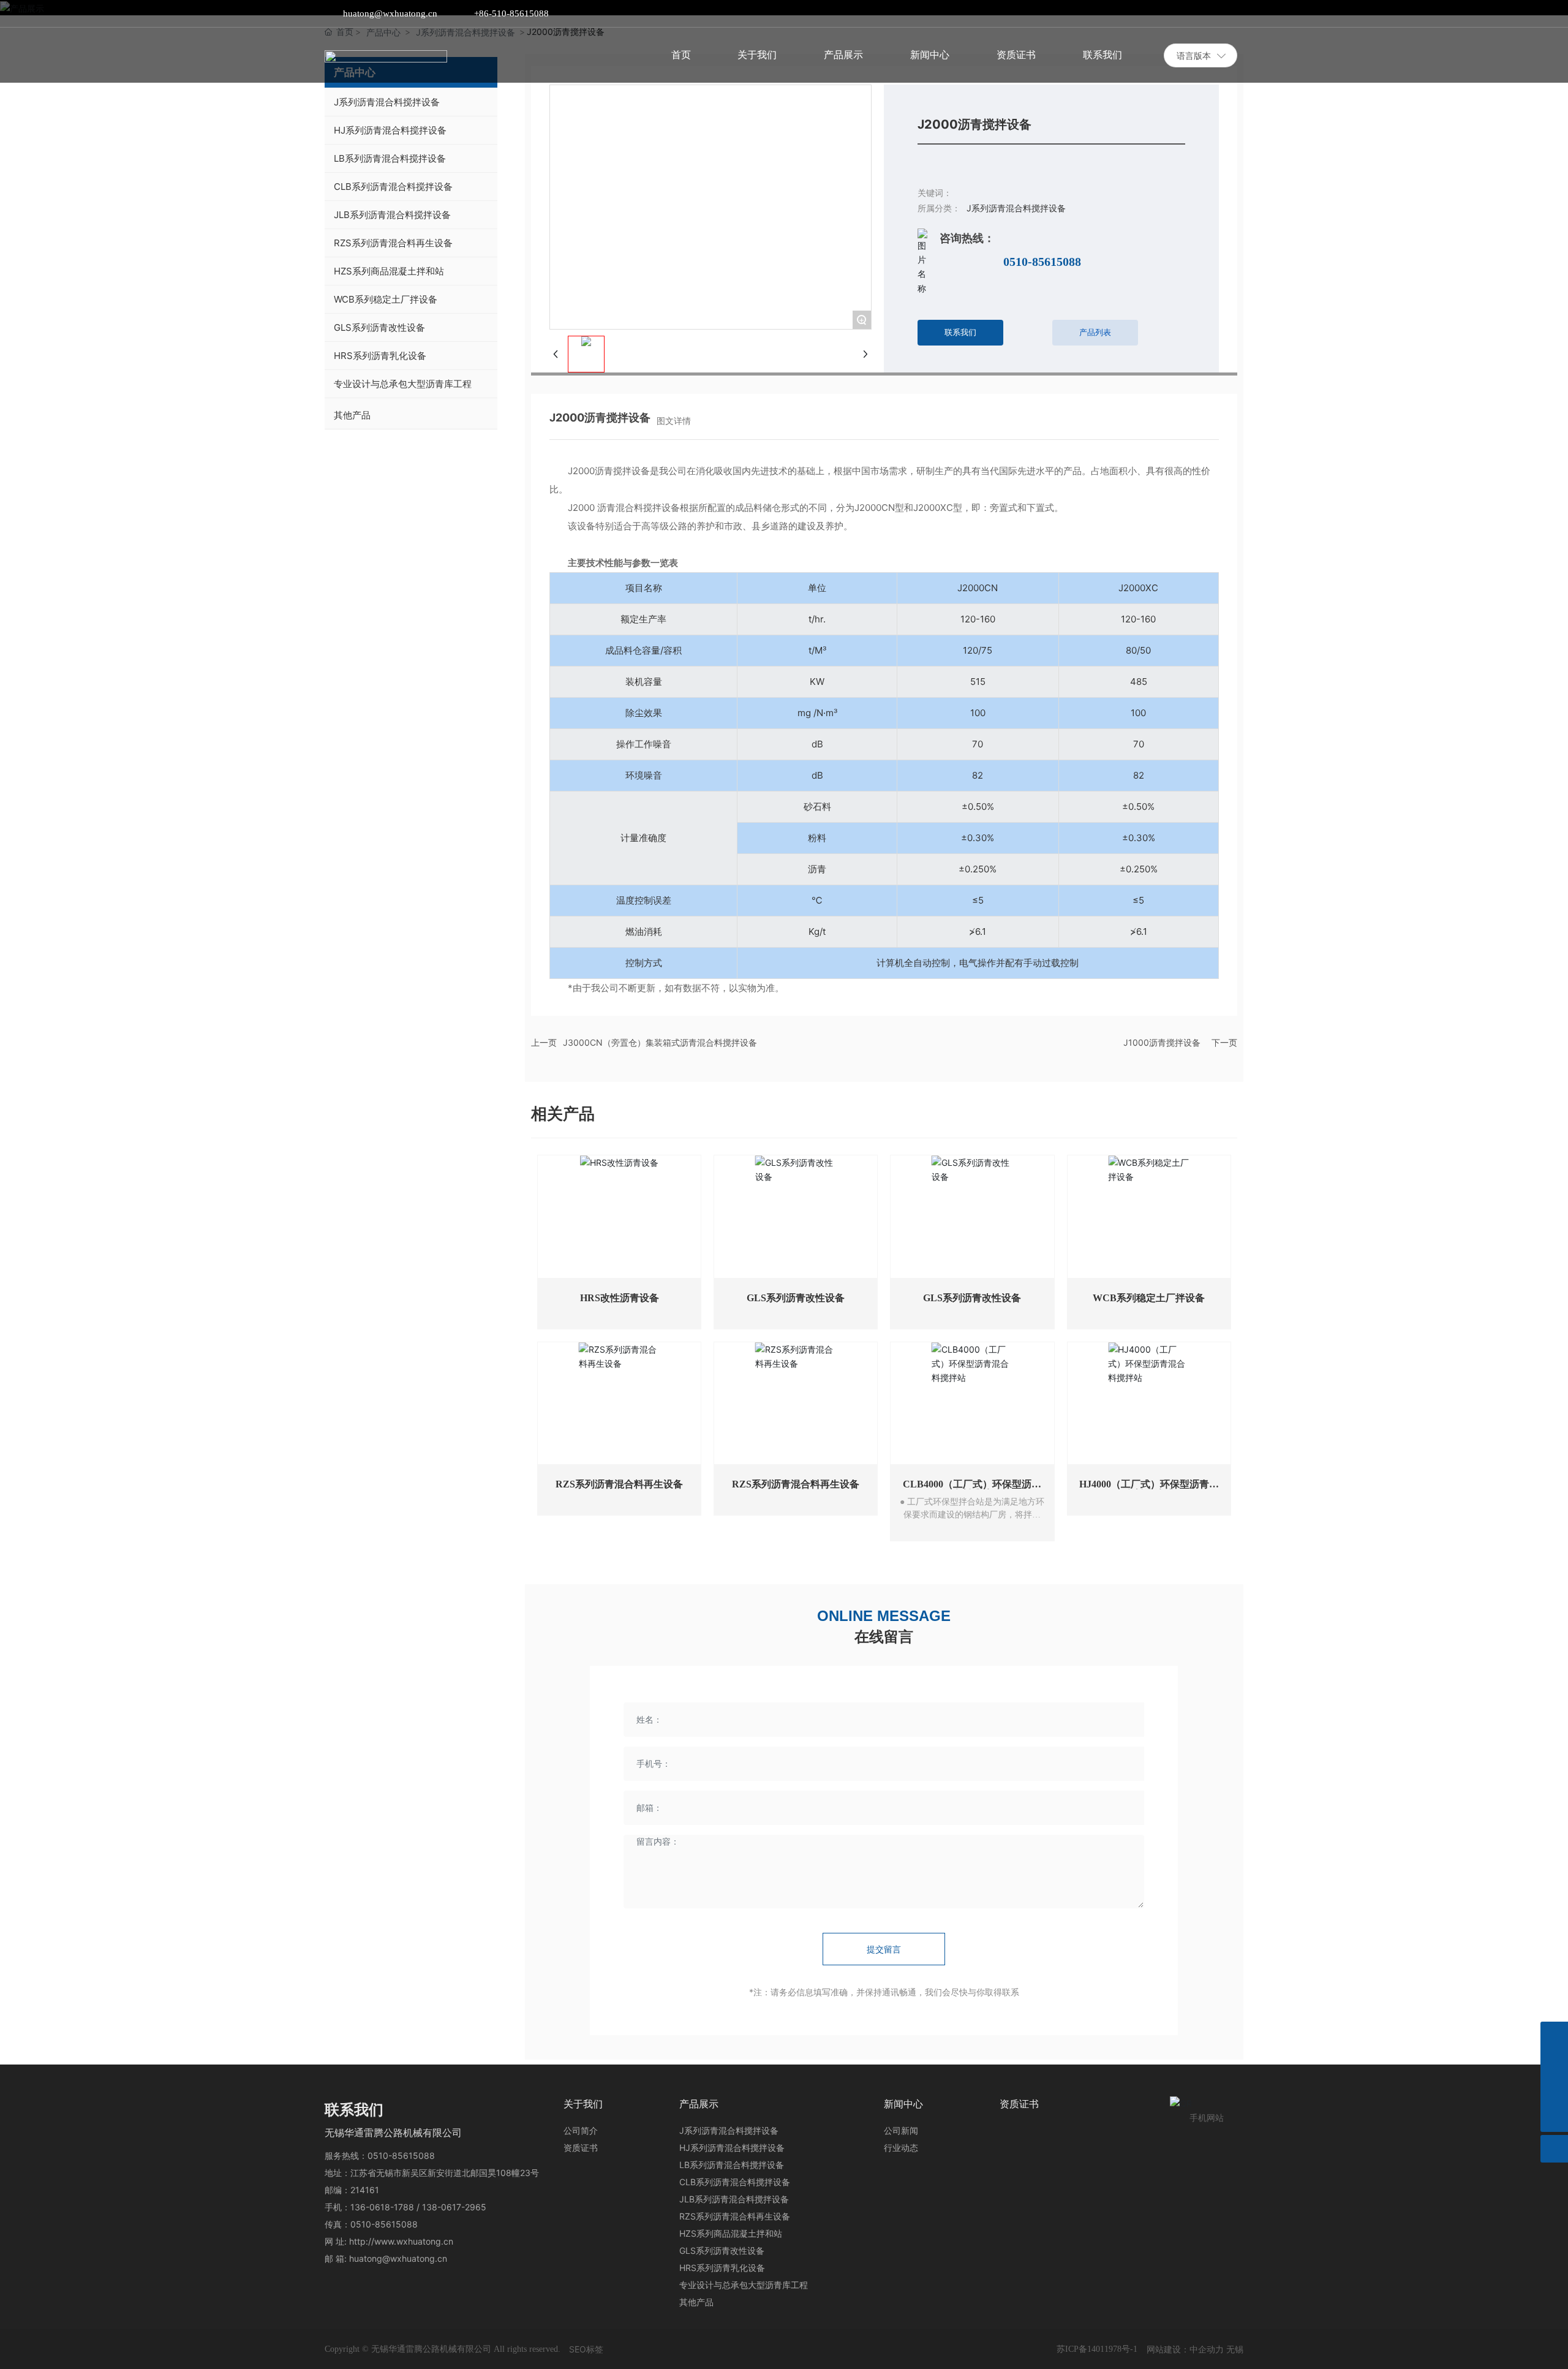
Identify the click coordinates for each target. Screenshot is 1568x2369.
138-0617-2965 (454, 2207)
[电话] (1554, 2091)
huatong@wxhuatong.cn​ (390, 13)
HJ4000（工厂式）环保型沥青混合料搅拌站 (1149, 1489)
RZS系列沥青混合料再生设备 (619, 1484)
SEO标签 (586, 2349)
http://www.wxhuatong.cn (401, 2241)
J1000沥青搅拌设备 (1162, 1042)
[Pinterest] (1238, 13)
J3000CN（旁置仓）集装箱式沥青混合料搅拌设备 (660, 1042)
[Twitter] (1201, 13)
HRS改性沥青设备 (620, 1298)
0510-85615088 (1042, 262)
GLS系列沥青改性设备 (796, 1298)
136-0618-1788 (382, 2207)
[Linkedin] (1183, 13)
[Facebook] (1164, 13)
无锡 (1235, 2349)
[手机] (1554, 2035)
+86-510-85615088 (511, 13)
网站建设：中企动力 (1185, 2349)
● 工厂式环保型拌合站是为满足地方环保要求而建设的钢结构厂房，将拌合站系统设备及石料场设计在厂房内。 (972, 1515)
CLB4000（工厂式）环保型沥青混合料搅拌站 (972, 1489)
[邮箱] (1554, 2063)
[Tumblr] (1219, 13)
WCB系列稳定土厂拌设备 (1149, 1298)
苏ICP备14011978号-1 (1097, 2349)
